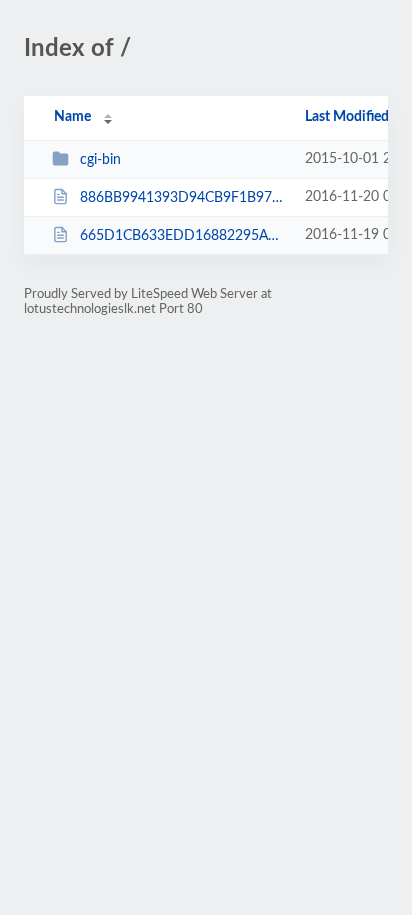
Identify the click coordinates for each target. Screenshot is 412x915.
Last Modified (347, 117)
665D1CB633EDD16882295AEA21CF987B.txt (183, 236)
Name (72, 117)
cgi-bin (100, 160)
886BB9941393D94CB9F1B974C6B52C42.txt (183, 198)
